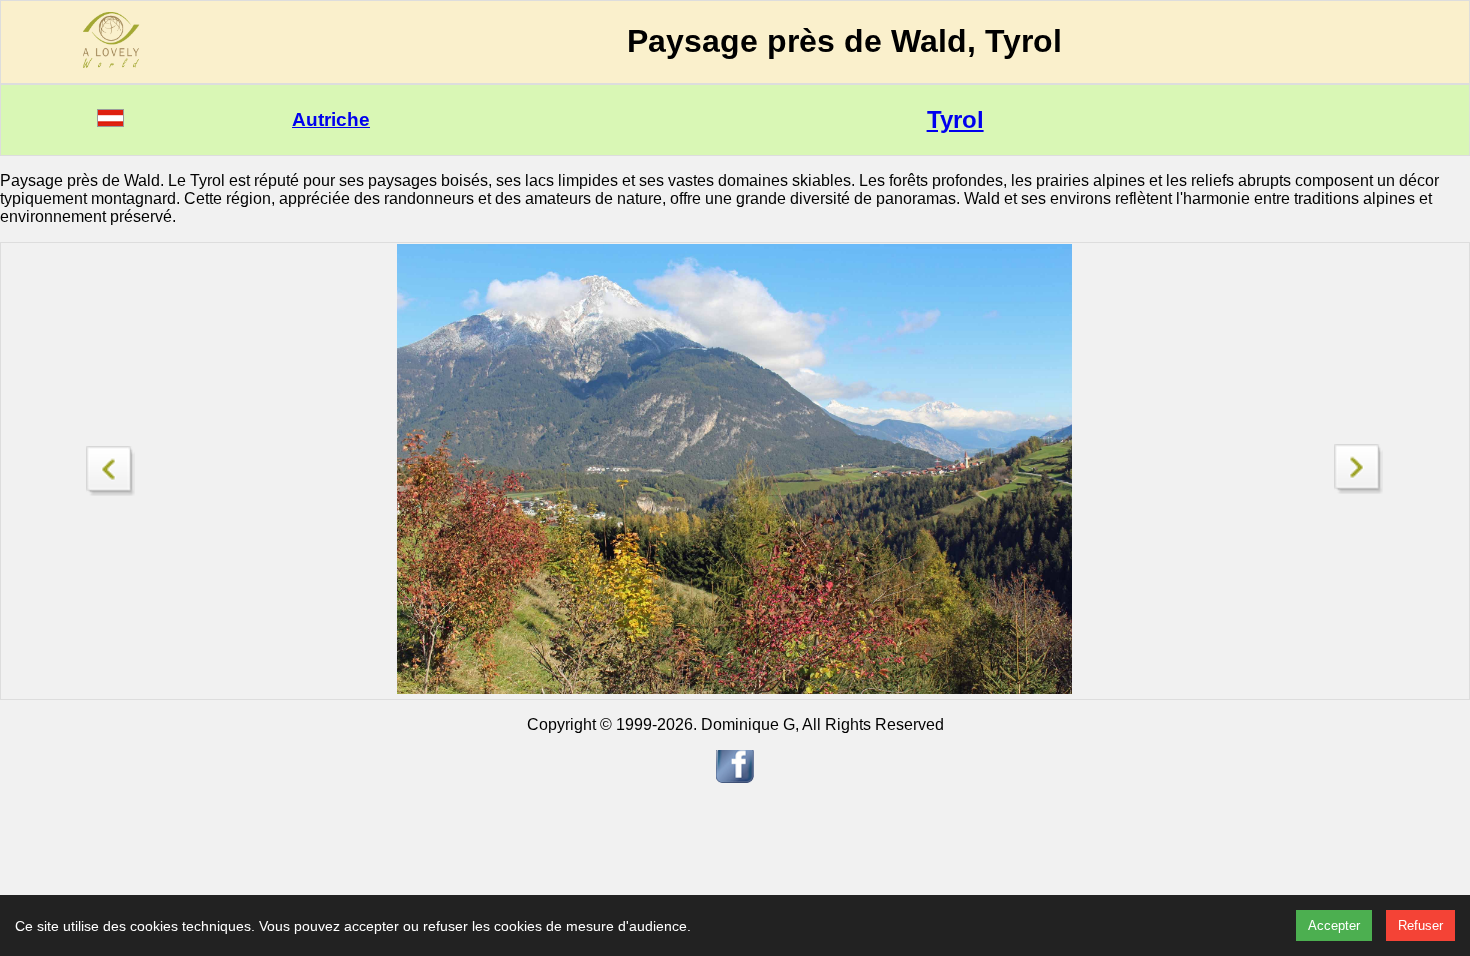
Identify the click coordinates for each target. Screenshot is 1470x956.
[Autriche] (110, 121)
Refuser (1420, 925)
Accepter (1334, 925)
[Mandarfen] (111, 465)
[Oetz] (1359, 488)
